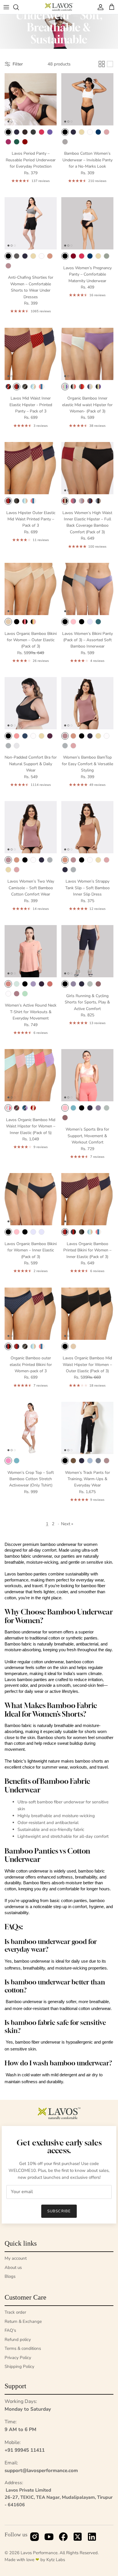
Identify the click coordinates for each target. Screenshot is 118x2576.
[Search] (19, 7)
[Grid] (102, 64)
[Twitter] (78, 2538)
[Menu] (6, 7)
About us (13, 2267)
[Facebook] (63, 2538)
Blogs (10, 2276)
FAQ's (10, 2330)
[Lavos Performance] (59, 7)
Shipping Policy (19, 2366)
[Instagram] (35, 2538)
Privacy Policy (18, 2358)
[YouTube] (49, 2538)
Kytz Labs (56, 2560)
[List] (110, 64)
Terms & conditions (23, 2348)
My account (16, 2258)
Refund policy (18, 2339)
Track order (15, 2312)
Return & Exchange (23, 2321)
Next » (67, 1524)
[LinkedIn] (92, 2538)
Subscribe (59, 2211)
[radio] (8, 132)
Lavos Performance (39, 2553)
